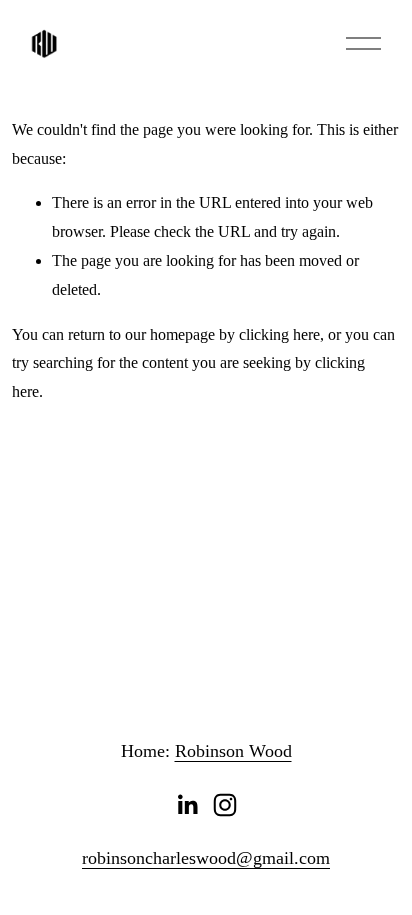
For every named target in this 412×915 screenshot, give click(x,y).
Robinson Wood (233, 751)
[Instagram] (225, 805)
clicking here (279, 334)
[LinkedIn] (187, 805)
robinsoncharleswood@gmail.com (206, 858)
